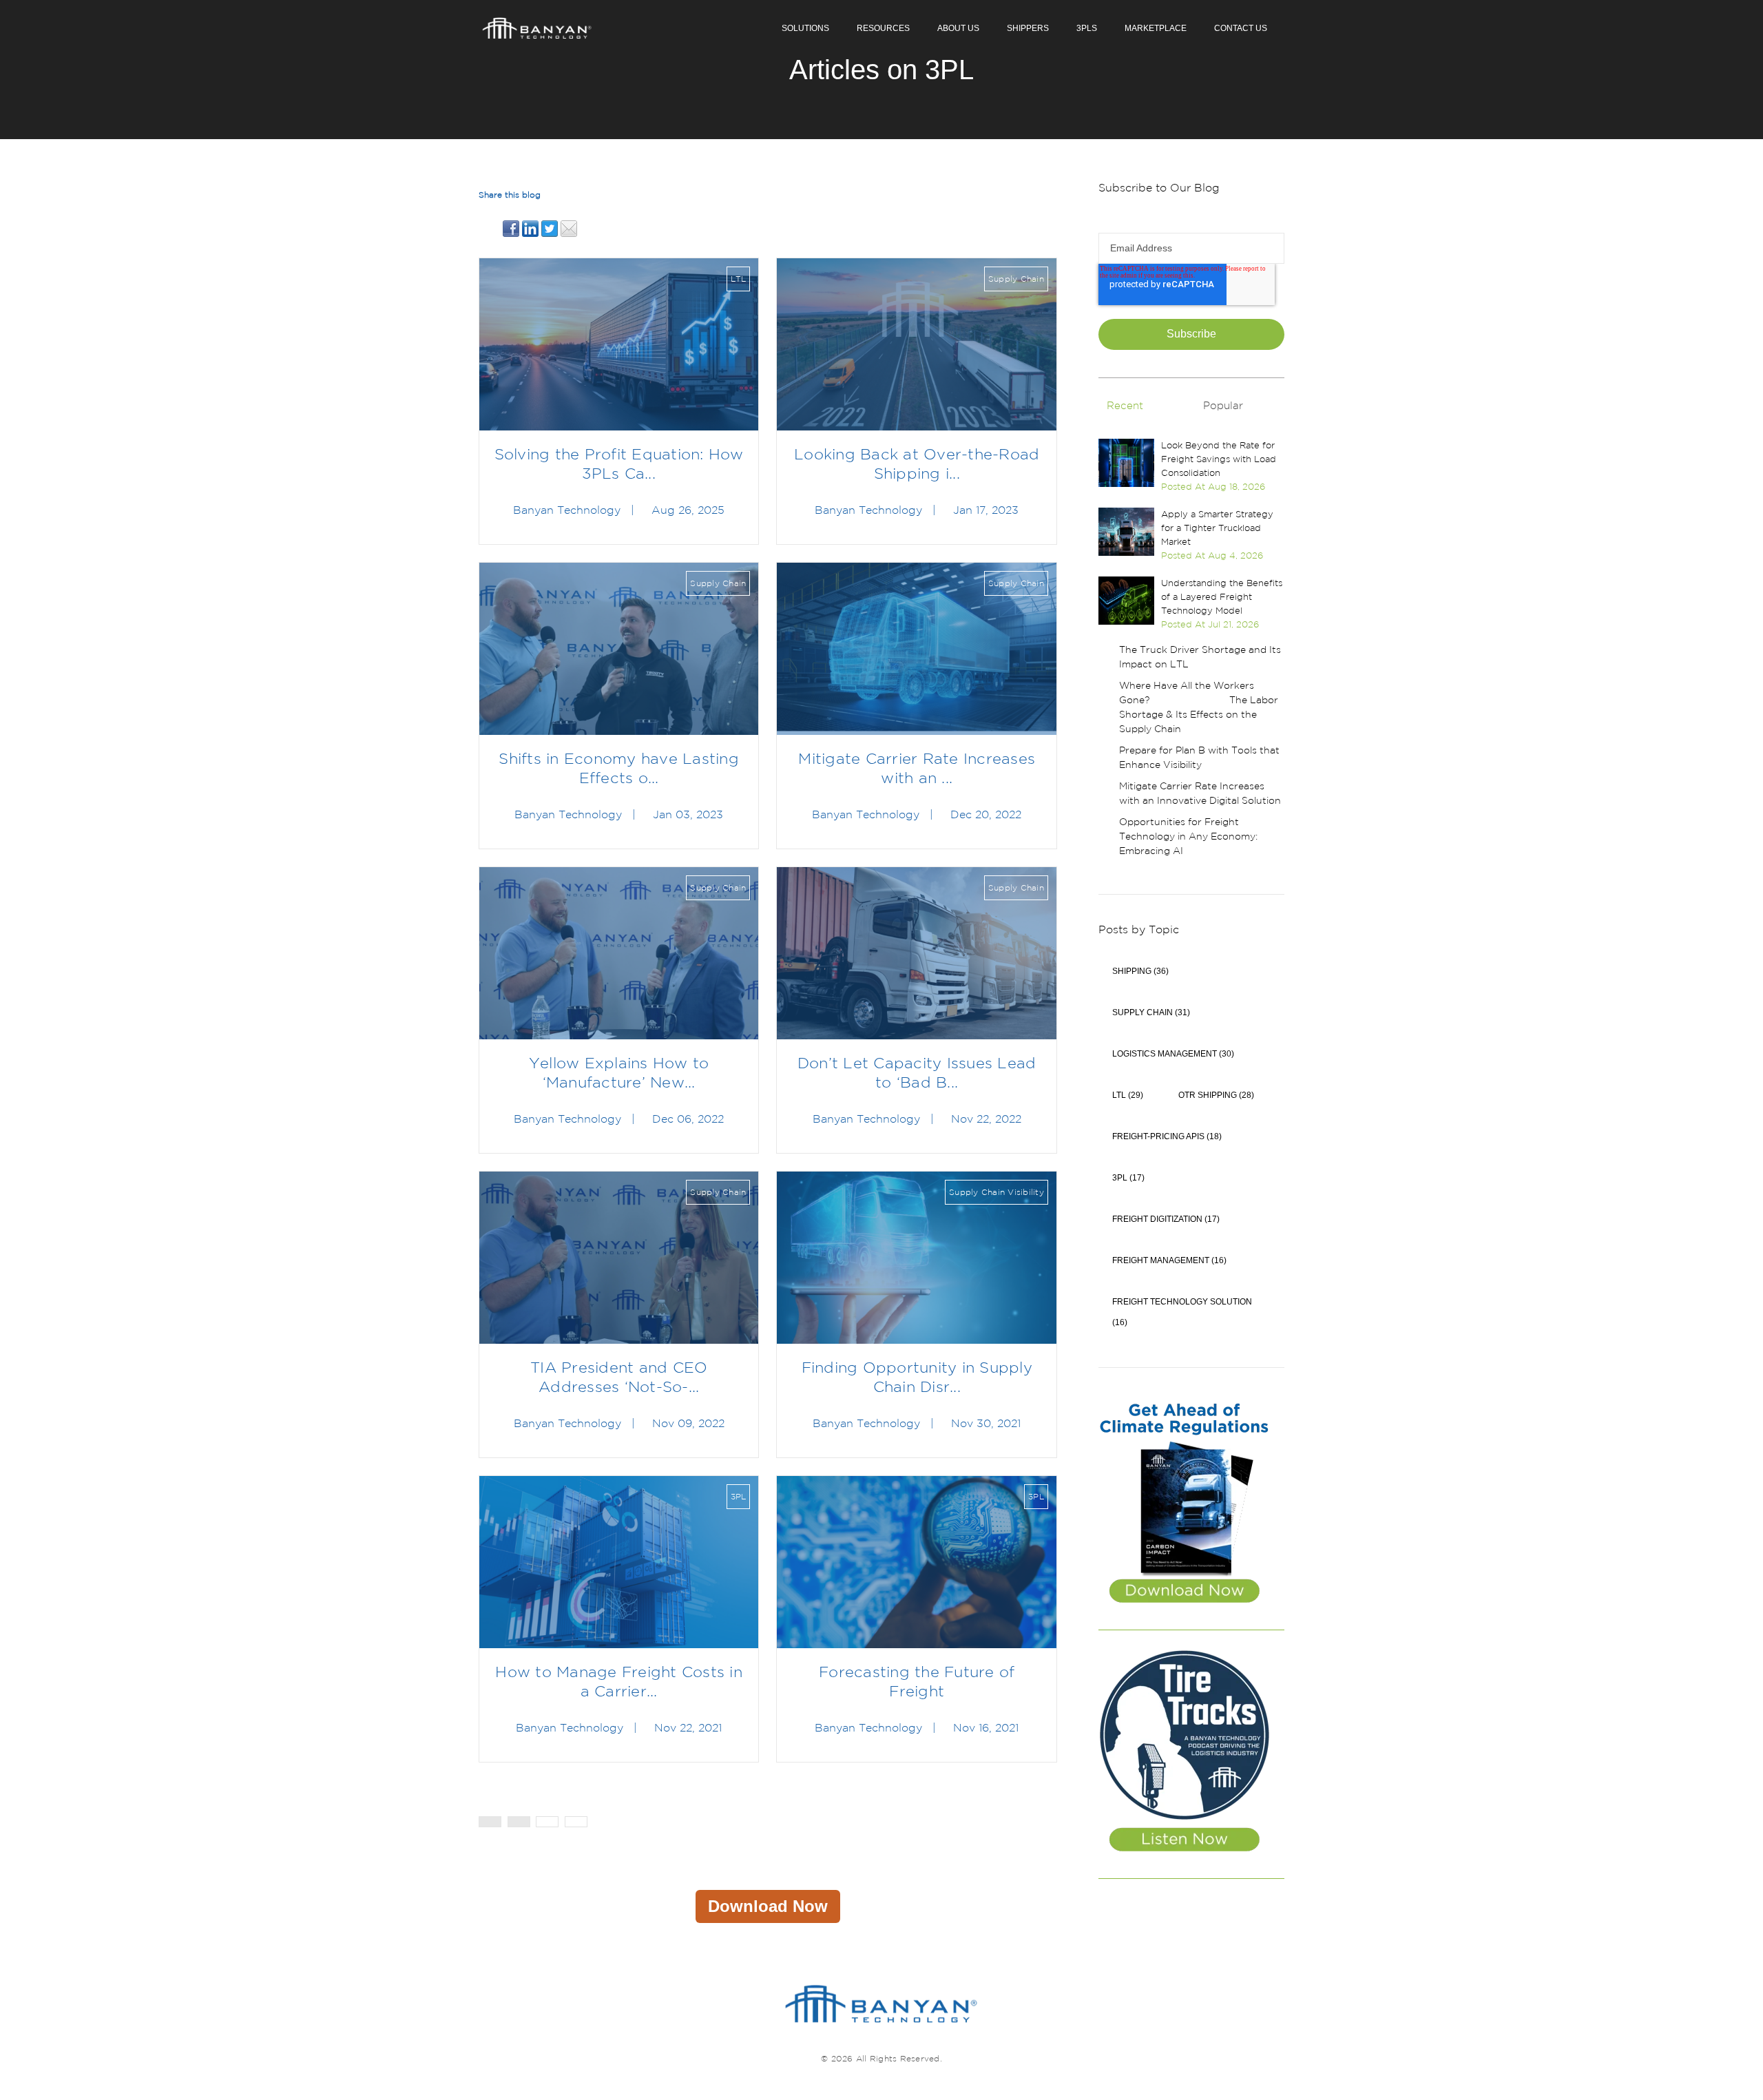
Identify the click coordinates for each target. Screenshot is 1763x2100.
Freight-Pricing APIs (1167, 1136)
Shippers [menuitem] (1028, 28)
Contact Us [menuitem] (1241, 28)
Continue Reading (619, 344)
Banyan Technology (567, 510)
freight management (1169, 1260)
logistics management (1173, 1054)
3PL (739, 1496)
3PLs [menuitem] (1087, 28)
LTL (739, 279)
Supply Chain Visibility (997, 1192)
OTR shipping (1216, 1095)
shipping (1140, 971)
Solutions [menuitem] (805, 28)
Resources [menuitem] (883, 28)
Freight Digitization (1166, 1219)
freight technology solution (1182, 1312)
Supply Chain (1016, 279)
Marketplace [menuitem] (1156, 28)
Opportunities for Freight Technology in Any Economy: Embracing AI (1188, 836)
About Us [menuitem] (958, 28)
